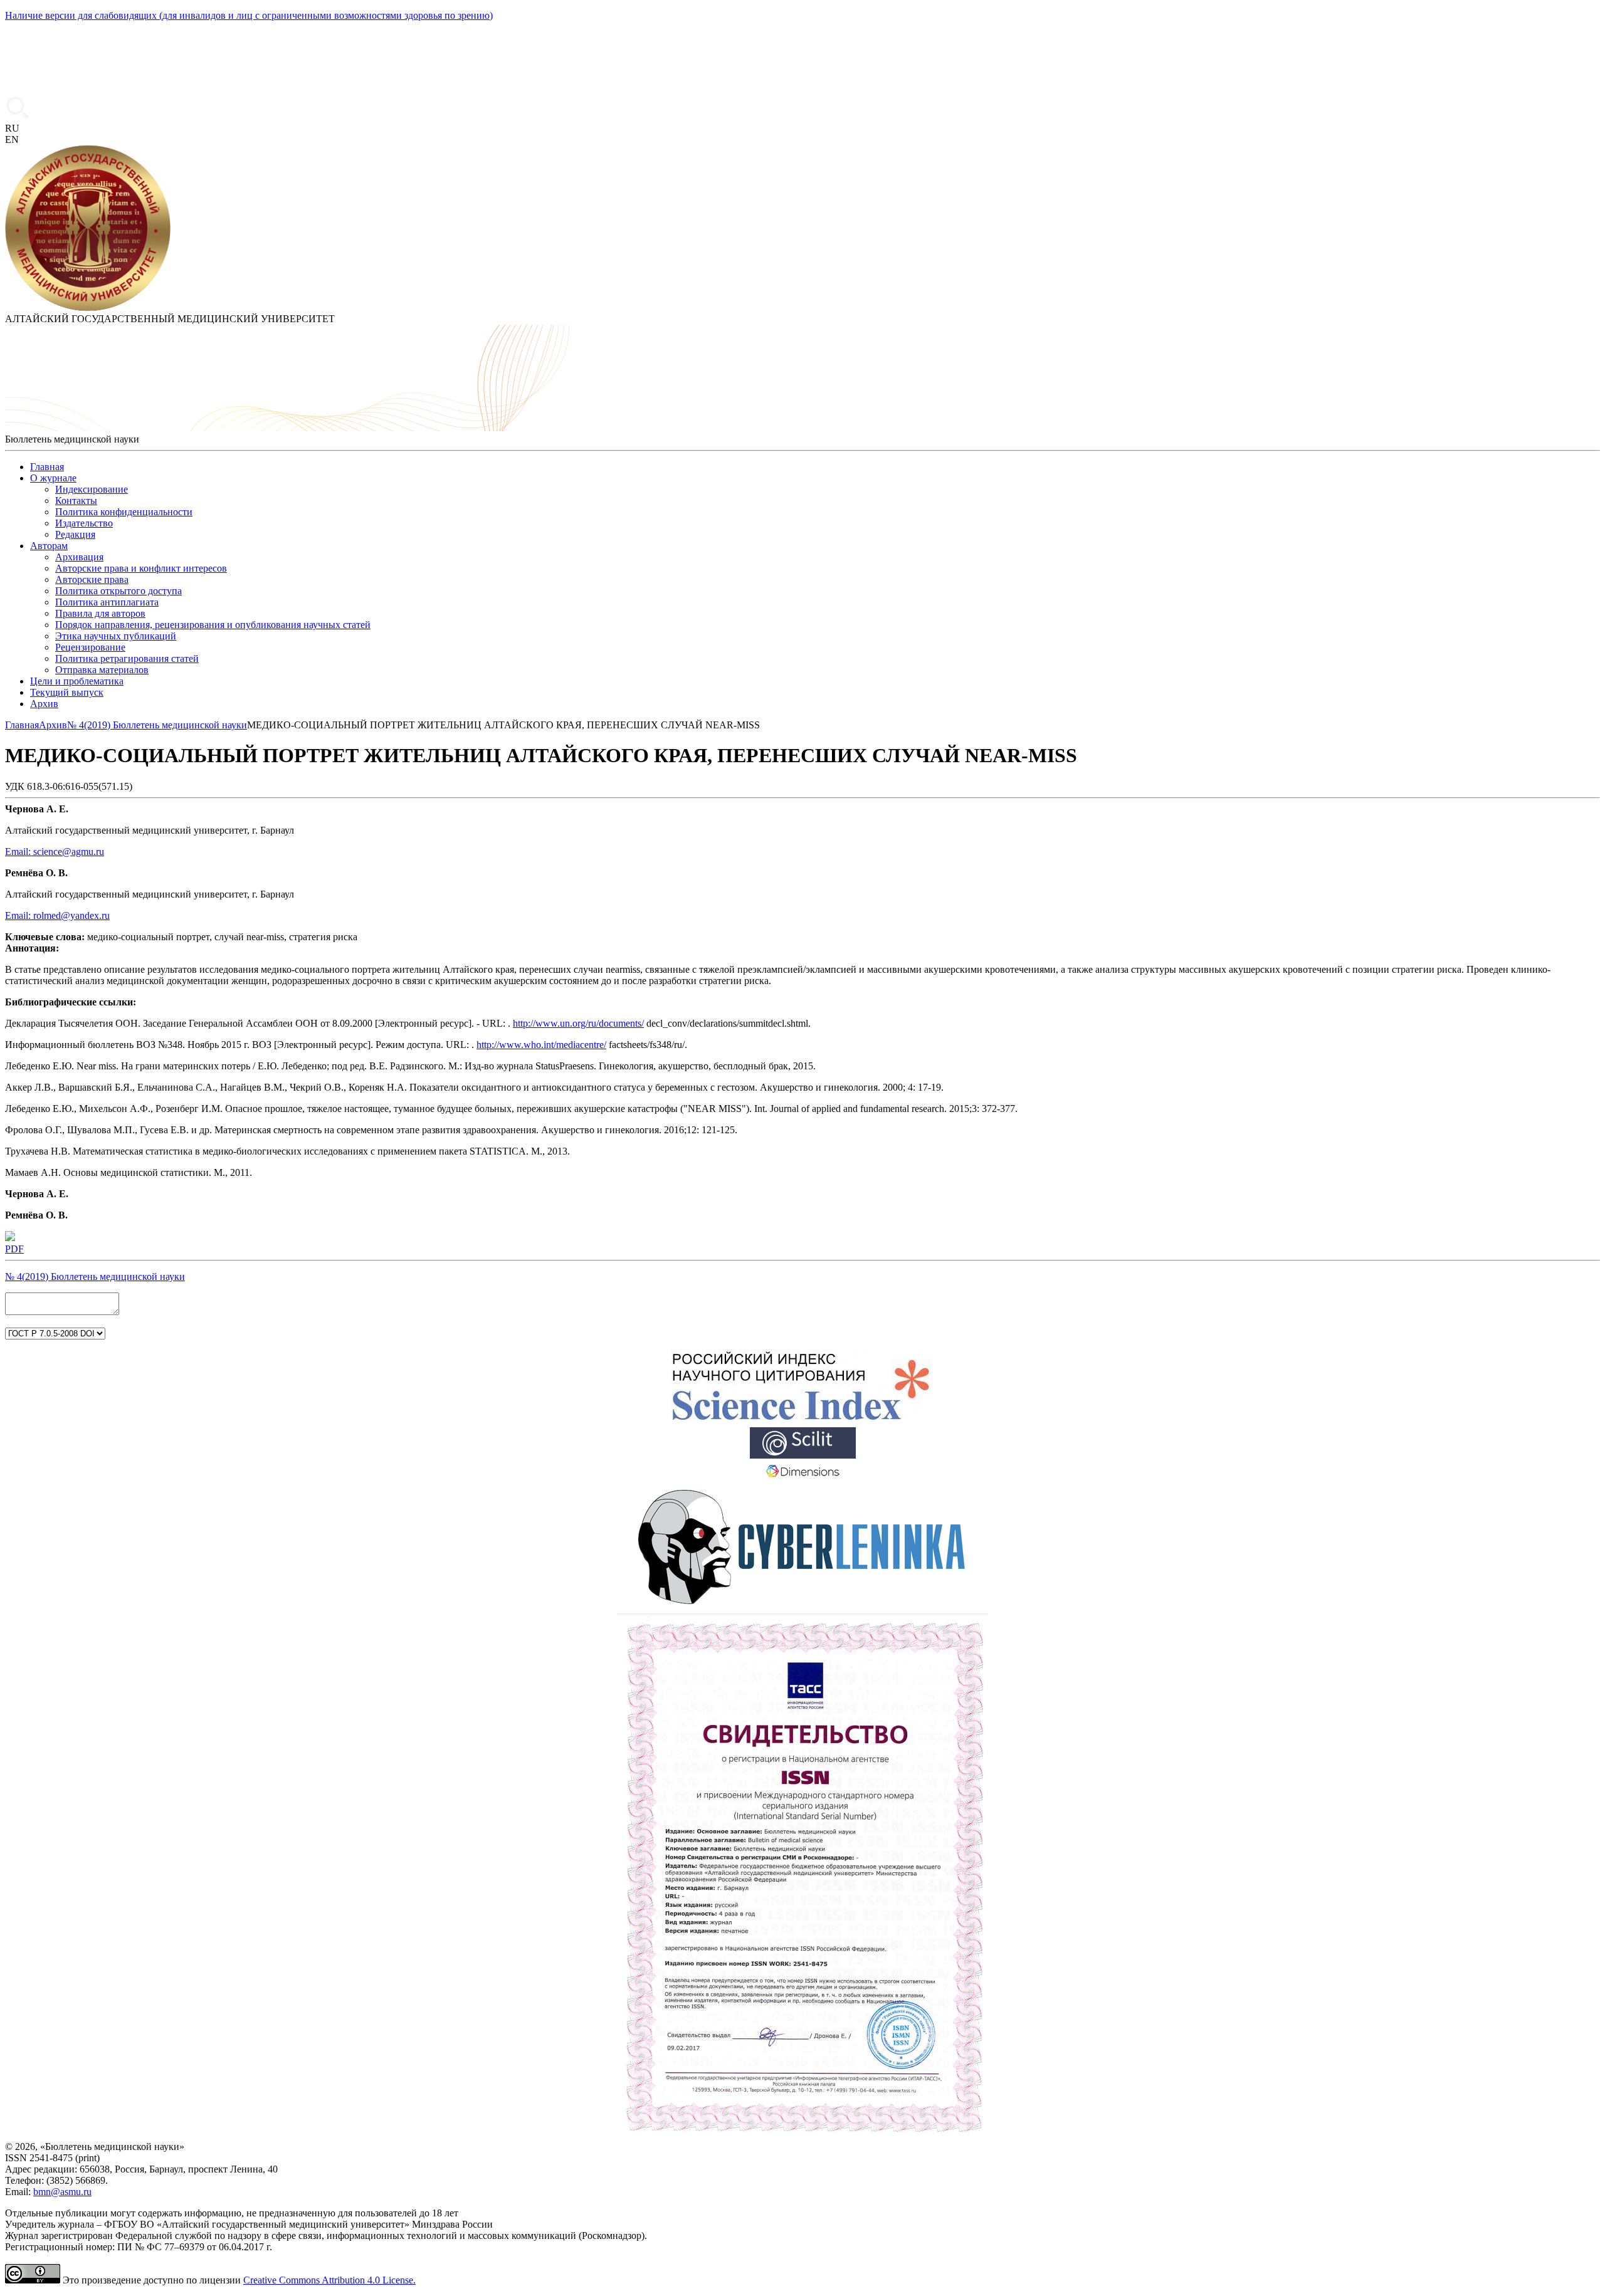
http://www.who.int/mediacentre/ (541, 1045)
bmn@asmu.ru (62, 2192)
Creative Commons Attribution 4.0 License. (329, 2280)
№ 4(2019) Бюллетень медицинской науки (95, 1276)
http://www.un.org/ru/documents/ (578, 1023)
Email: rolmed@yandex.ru (57, 915)
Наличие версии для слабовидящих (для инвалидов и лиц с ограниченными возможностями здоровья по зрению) (249, 15)
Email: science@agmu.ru (55, 852)
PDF (14, 1249)
